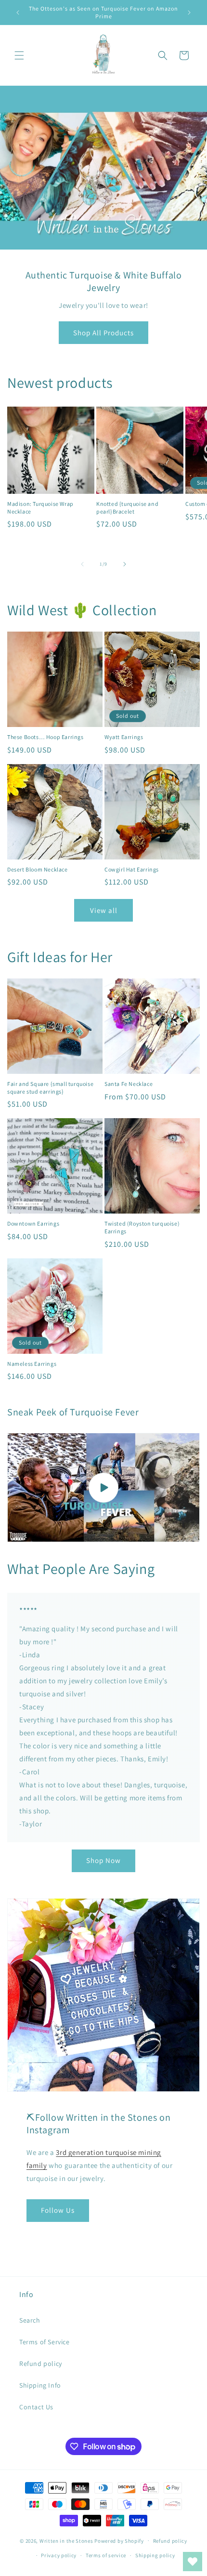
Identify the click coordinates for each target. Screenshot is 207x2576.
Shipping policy (155, 2555)
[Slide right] (125, 564)
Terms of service (106, 2555)
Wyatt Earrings (124, 737)
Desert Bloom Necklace (38, 869)
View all (104, 910)
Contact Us (36, 2407)
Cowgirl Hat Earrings (132, 869)
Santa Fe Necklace (129, 1084)
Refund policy (41, 2364)
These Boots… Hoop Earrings (45, 737)
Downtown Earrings (33, 1223)
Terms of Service (45, 2342)
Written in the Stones (66, 2540)
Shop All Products (103, 333)
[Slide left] (82, 564)
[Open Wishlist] (193, 2562)
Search (30, 2320)
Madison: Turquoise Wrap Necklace (40, 508)
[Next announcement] (189, 13)
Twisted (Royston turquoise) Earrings (142, 1227)
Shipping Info (40, 2385)
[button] (19, 55)
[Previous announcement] (18, 13)
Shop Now (103, 1860)
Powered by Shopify (119, 2540)
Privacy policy (59, 2555)
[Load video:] (103, 1487)
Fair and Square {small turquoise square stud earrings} (50, 1088)
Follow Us (58, 2210)
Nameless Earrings (32, 1364)
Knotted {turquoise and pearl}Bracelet (127, 508)
